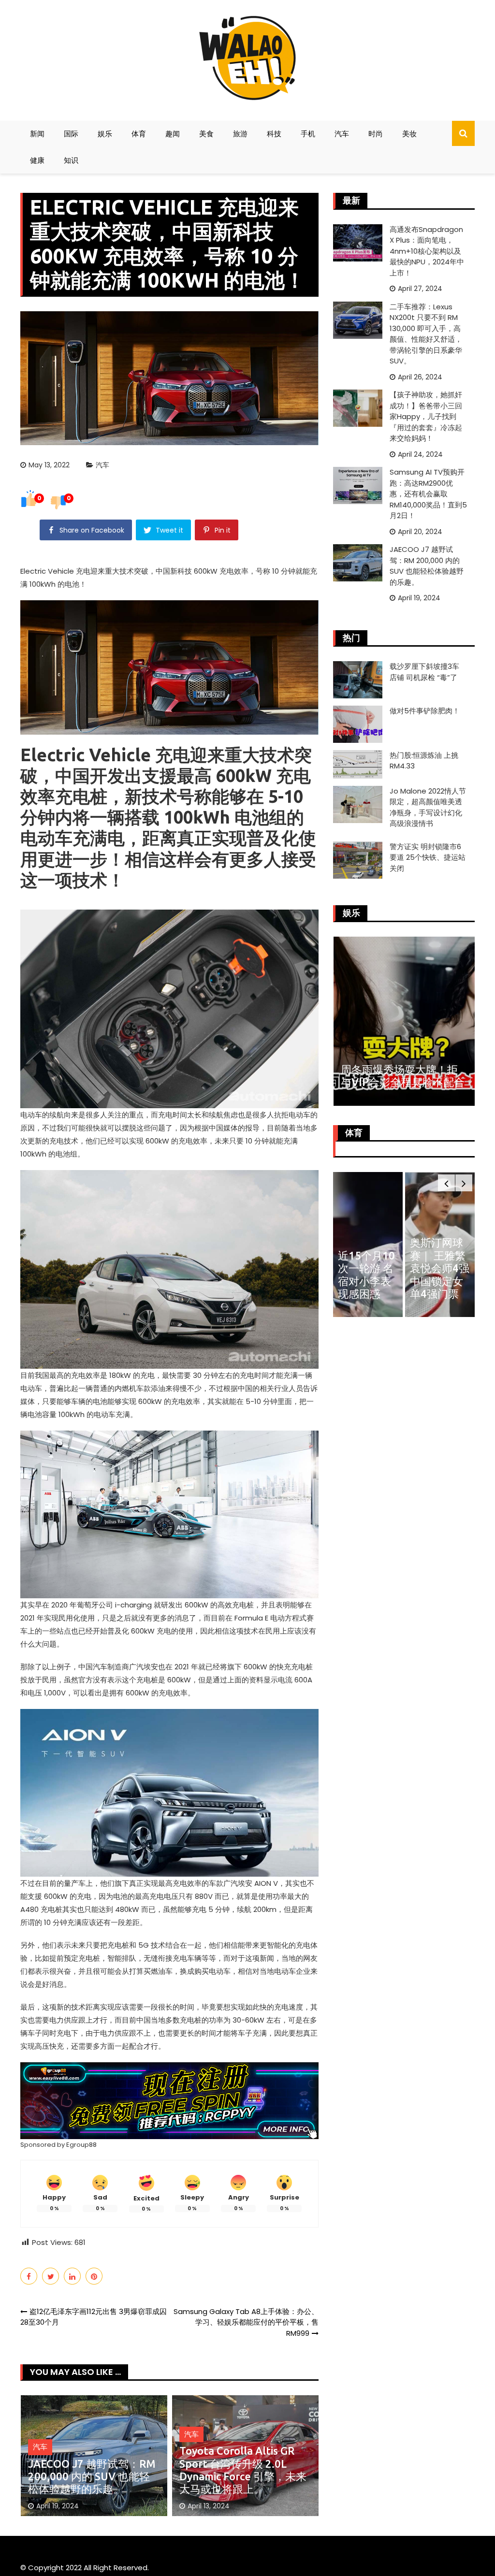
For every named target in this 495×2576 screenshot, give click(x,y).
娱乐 (105, 134)
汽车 (342, 134)
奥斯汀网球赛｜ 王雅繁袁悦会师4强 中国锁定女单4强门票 (440, 1268)
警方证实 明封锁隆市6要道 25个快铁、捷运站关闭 (428, 857)
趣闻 (173, 134)
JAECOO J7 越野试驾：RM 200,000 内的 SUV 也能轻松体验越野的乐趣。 (92, 2476)
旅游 (240, 134)
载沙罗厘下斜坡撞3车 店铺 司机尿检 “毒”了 (424, 672)
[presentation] (446, 1183)
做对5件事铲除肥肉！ (425, 711)
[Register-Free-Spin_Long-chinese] (169, 2100)
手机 (308, 134)
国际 (71, 134)
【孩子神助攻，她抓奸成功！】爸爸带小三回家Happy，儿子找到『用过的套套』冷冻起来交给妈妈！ (426, 416)
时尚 (376, 134)
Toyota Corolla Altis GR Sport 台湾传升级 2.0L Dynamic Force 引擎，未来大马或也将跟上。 (243, 2470)
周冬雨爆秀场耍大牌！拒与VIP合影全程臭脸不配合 (403, 1076)
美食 (206, 134)
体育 (139, 134)
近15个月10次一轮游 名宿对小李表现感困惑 (366, 1274)
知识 (71, 160)
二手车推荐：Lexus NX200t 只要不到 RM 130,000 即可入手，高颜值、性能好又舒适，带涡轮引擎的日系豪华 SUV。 (426, 334)
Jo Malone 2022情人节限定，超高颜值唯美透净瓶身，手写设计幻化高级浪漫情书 (428, 807)
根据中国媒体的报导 (227, 1128)
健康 (37, 160)
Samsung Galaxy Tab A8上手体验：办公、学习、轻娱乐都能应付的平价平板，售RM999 (246, 2322)
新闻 (37, 134)
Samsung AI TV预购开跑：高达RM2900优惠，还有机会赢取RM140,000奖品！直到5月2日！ (428, 494)
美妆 (409, 134)
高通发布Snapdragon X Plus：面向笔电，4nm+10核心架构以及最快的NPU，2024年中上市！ (427, 251)
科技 (274, 134)
